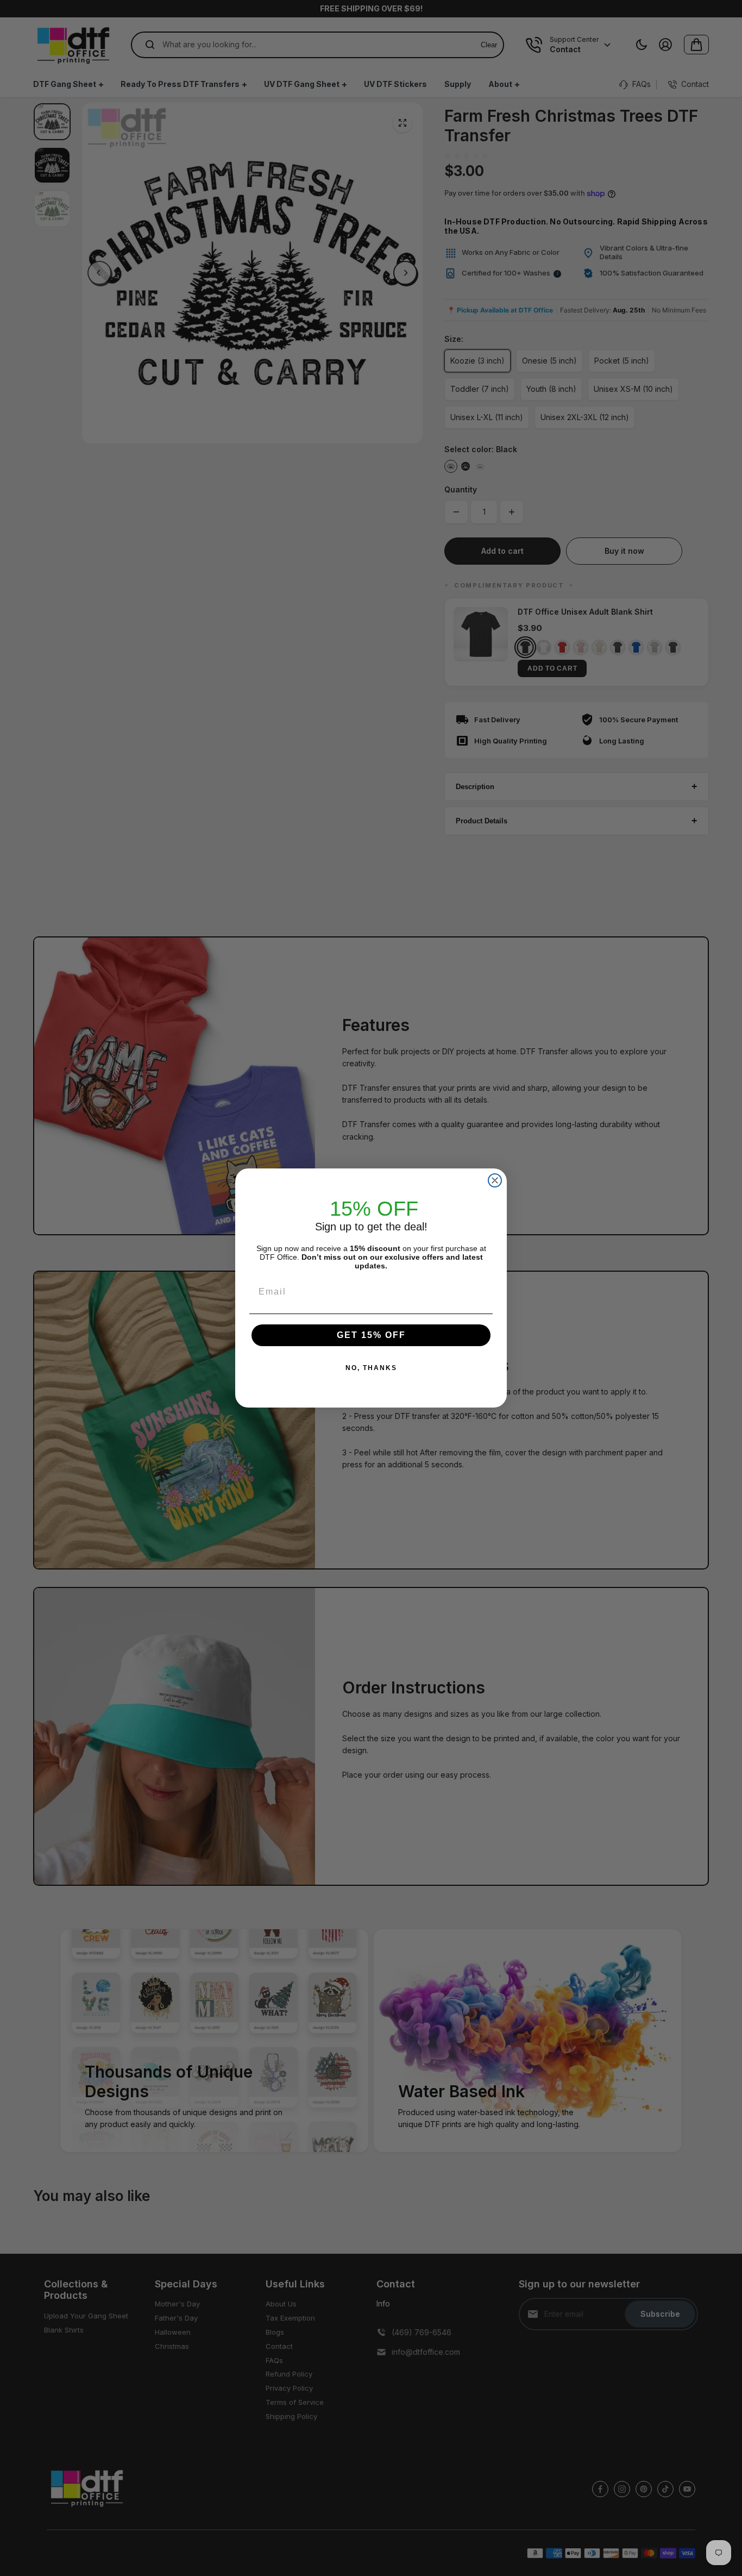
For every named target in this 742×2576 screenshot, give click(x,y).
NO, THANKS (371, 1368)
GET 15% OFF (371, 1335)
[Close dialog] (495, 1180)
